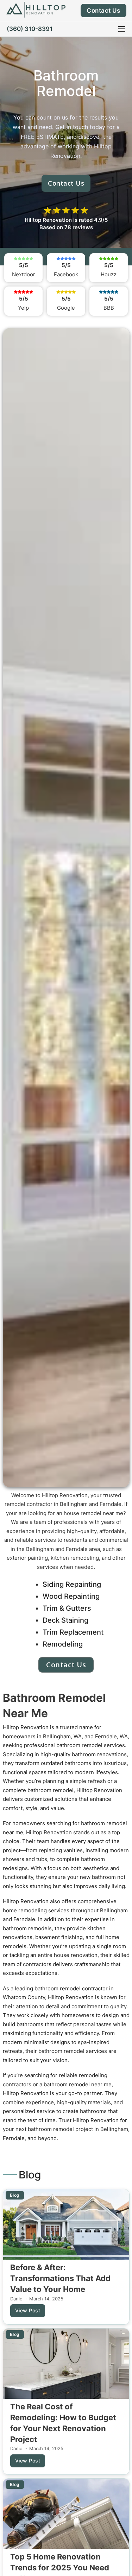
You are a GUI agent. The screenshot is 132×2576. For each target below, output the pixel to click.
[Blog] (66, 2224)
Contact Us (103, 11)
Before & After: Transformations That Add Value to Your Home (60, 2278)
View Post (28, 2310)
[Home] (36, 9)
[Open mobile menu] (122, 29)
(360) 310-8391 (30, 29)
